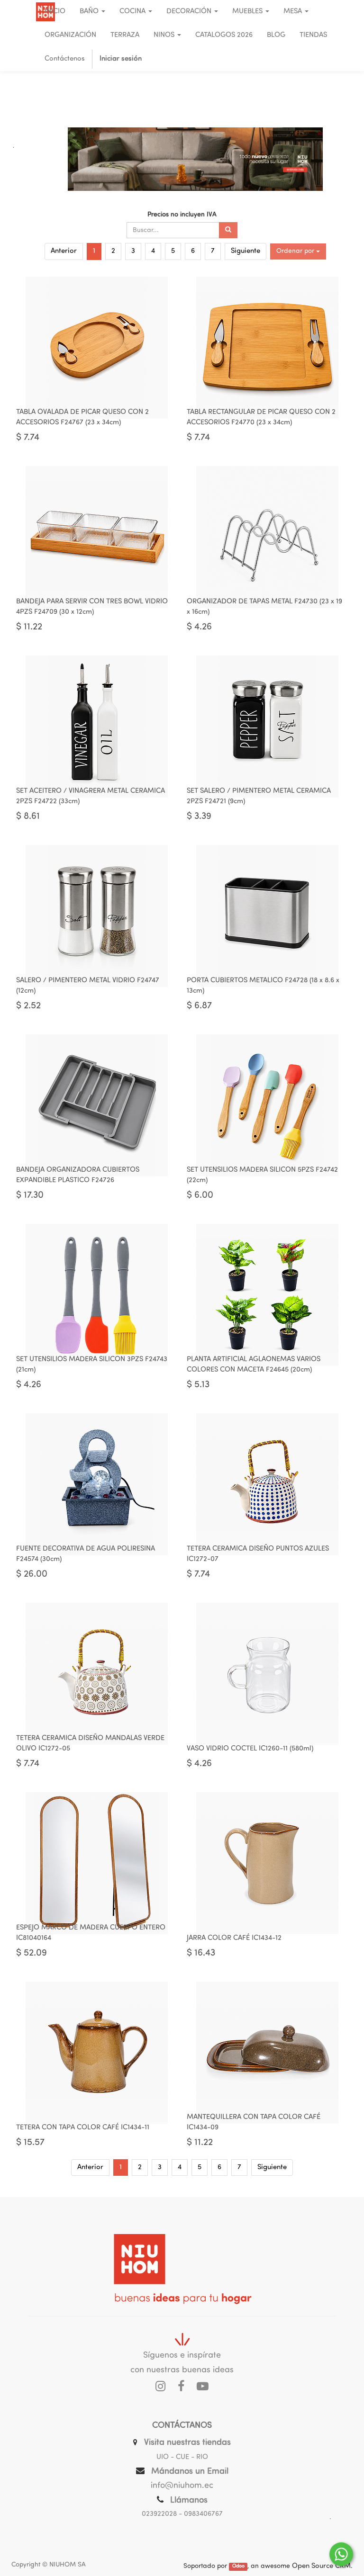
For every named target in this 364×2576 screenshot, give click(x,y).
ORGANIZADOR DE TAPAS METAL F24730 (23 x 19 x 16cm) (264, 607)
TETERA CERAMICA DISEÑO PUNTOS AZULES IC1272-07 (258, 1554)
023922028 (159, 2514)
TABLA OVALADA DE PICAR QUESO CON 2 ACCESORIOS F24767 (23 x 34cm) (82, 418)
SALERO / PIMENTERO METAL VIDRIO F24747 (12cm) (88, 986)
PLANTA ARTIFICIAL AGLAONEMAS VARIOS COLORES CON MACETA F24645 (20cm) (254, 1365)
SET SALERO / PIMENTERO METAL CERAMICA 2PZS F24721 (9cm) (259, 797)
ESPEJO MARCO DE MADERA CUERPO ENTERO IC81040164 (91, 1933)
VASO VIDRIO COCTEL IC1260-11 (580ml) (250, 1749)
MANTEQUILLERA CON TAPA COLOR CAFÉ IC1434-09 (254, 2123)
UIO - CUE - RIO (182, 2457)
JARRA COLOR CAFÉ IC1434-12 (234, 1938)
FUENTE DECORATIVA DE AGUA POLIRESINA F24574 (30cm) (86, 1554)
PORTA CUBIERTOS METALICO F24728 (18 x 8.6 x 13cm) (263, 986)
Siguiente (246, 251)
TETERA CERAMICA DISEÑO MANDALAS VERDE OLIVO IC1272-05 (90, 1744)
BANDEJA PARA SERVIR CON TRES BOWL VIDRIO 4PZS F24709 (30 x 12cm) (92, 607)
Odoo (238, 2567)
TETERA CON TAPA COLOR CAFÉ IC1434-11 (83, 2128)
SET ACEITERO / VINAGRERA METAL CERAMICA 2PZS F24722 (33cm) (91, 797)
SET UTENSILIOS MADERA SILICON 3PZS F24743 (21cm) (92, 1365)
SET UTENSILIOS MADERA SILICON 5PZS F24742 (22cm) (262, 1176)
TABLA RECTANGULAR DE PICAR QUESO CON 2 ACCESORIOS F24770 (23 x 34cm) (261, 418)
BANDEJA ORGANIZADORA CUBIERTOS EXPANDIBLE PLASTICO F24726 (78, 1176)
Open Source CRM (321, 2566)
